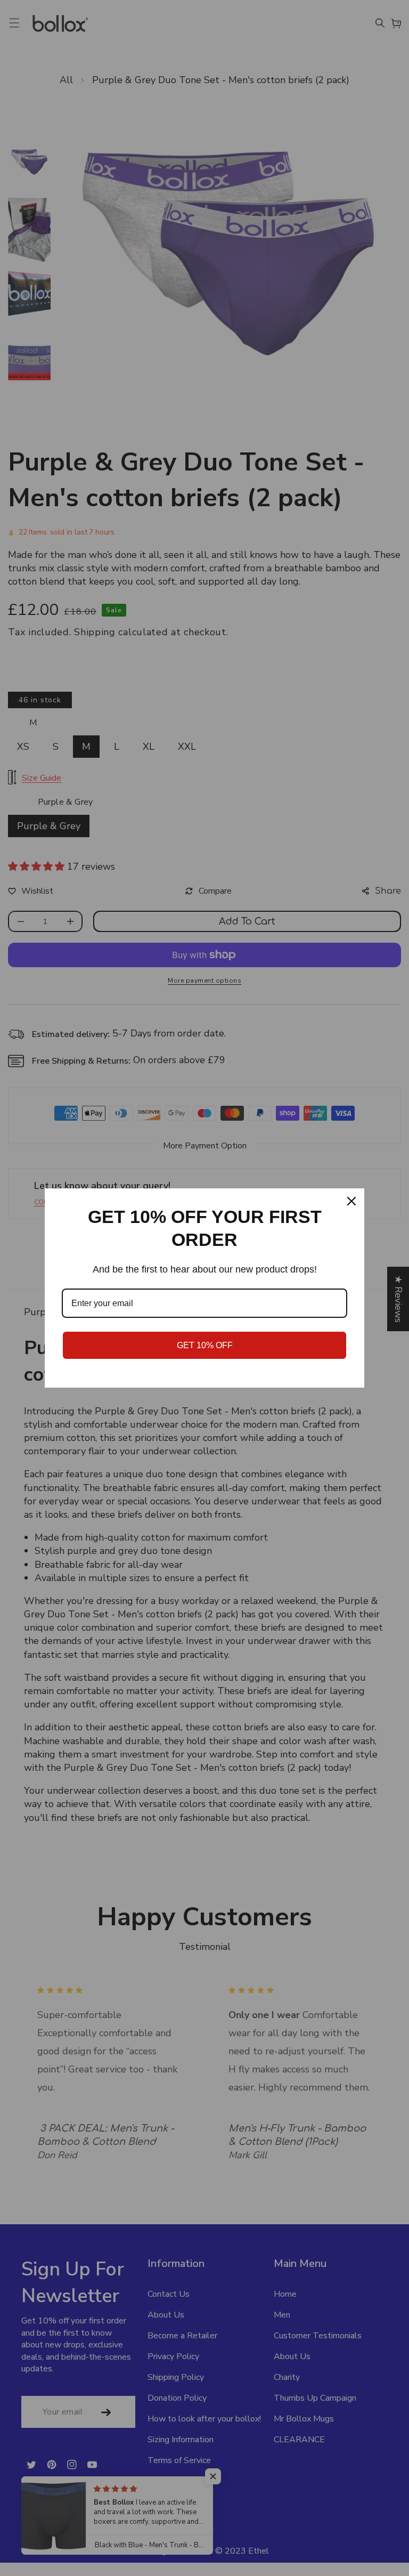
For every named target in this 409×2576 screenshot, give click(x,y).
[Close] (351, 1201)
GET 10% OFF (205, 1345)
